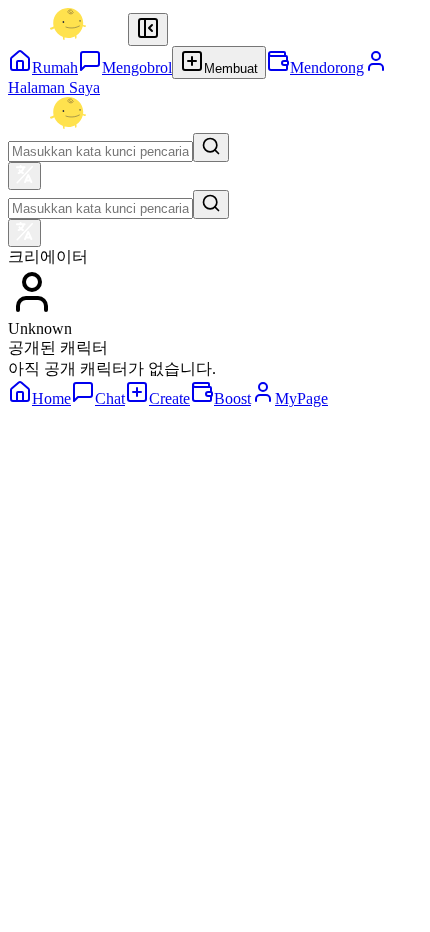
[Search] (211, 147)
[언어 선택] (24, 176)
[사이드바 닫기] (148, 29)
